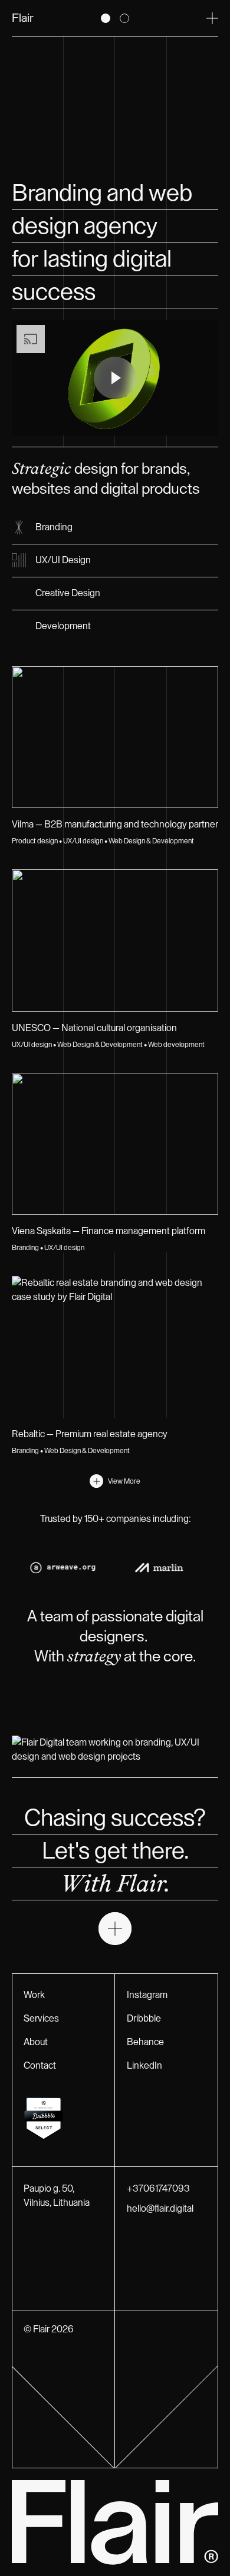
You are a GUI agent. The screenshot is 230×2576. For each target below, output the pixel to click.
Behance (145, 2042)
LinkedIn (144, 2066)
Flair (23, 18)
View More (124, 1481)
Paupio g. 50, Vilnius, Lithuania (57, 2196)
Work (34, 1995)
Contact (40, 2066)
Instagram (147, 1995)
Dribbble (144, 2019)
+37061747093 (158, 2189)
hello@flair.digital (160, 2209)
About (36, 2042)
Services (41, 2019)
